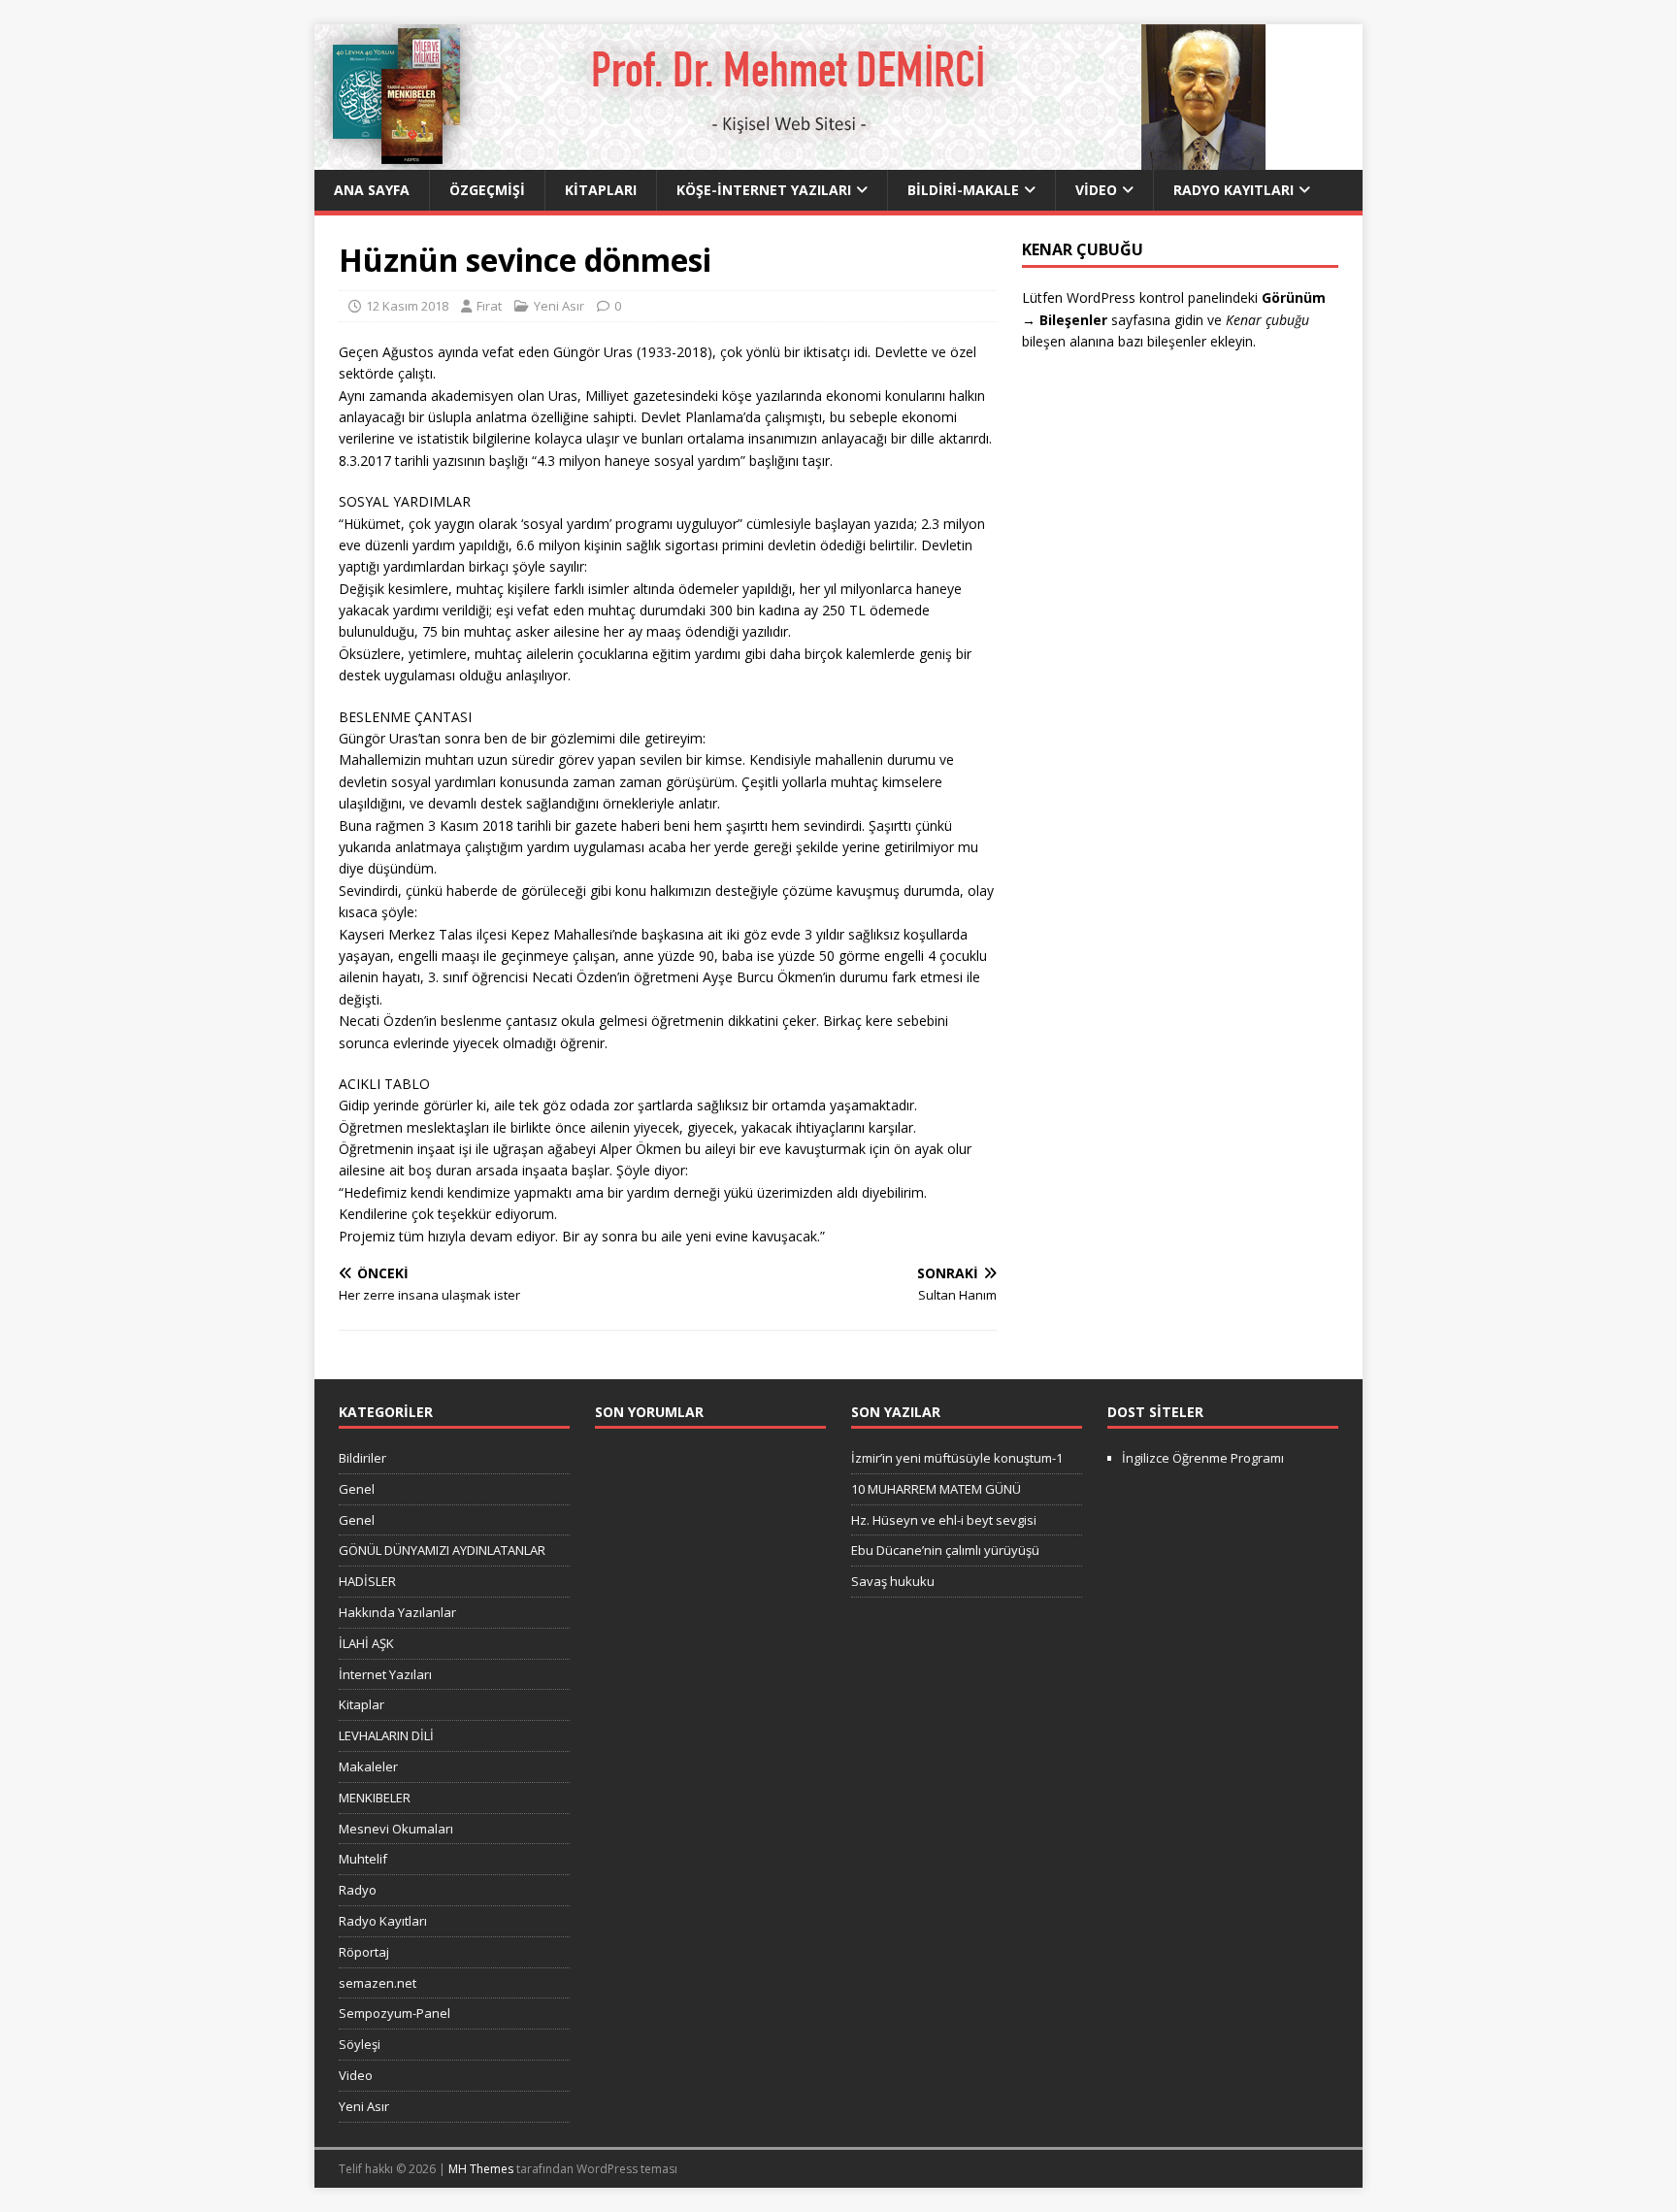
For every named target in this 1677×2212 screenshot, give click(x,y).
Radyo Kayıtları (1233, 190)
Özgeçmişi (487, 190)
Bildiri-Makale (963, 190)
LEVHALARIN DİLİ (386, 1735)
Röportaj (364, 1952)
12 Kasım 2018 (407, 306)
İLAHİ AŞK (366, 1643)
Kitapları (601, 190)
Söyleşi (360, 2044)
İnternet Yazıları (385, 1674)
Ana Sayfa (372, 190)
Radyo (358, 1890)
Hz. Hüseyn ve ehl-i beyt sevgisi (944, 1520)
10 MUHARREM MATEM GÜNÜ (936, 1489)
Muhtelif (363, 1859)
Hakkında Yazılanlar (397, 1612)
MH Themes (481, 2169)
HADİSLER (367, 1581)
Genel (357, 1489)
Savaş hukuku (893, 1581)
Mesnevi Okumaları (396, 1829)
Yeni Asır (559, 306)
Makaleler (368, 1766)
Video (1096, 190)
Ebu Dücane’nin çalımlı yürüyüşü (945, 1550)
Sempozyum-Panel (395, 2013)
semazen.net (378, 1983)
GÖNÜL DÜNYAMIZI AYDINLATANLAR (442, 1550)
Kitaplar (362, 1704)
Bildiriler (362, 1458)
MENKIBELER (375, 1798)
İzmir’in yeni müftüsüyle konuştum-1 (957, 1458)
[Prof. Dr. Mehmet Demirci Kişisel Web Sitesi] (790, 159)
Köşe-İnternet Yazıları (764, 190)
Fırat (489, 306)
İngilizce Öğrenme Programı (1203, 1458)
